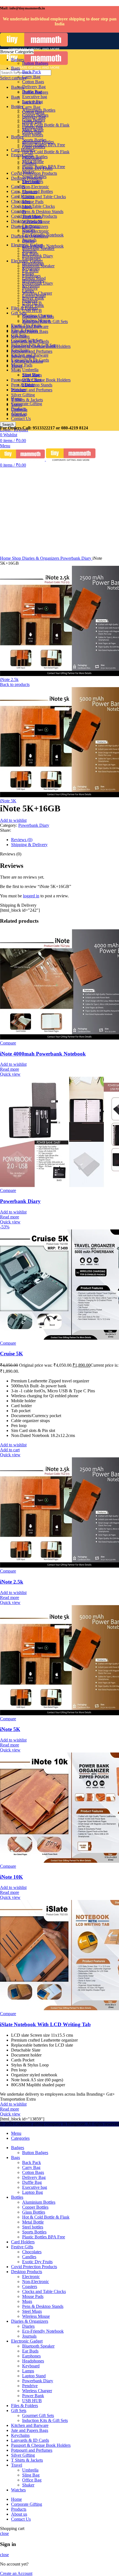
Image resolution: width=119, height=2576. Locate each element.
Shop (17, 558)
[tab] (65, 840)
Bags (15, 97)
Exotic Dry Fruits (37, 168)
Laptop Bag (33, 102)
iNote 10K (11, 1877)
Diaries (28, 230)
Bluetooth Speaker (38, 248)
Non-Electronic (36, 231)
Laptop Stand (34, 278)
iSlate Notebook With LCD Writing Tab (45, 2024)
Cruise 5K (11, 1354)
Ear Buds (30, 253)
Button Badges (35, 63)
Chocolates (21, 201)
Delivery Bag (34, 87)
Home (6, 558)
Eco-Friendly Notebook (43, 235)
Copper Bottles (35, 115)
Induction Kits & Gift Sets (45, 321)
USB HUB (32, 303)
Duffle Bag (32, 92)
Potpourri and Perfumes (32, 390)
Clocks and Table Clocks (33, 206)
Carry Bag (31, 107)
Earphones (31, 258)
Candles (29, 163)
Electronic (31, 182)
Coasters (30, 192)
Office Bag (32, 380)
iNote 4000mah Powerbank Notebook (43, 1054)
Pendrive (30, 288)
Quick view (10, 1074)
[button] (10, 1450)
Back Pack (32, 72)
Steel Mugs (32, 216)
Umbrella (30, 370)
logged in (31, 896)
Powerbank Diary (38, 283)
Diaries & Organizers (41, 558)
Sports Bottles (34, 140)
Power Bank (33, 298)
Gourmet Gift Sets (38, 317)
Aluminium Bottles (39, 110)
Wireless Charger (37, 293)
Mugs (16, 370)
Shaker (28, 385)
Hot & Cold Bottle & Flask (46, 152)
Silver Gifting (23, 395)
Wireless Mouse (36, 221)
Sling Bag (31, 375)
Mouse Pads (33, 202)
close (4, 2533)
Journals (29, 240)
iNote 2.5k (9, 679)
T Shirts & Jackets (27, 400)
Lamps (28, 273)
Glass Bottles (34, 120)
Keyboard (31, 268)
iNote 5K (8, 801)
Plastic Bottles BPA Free (44, 145)
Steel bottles (33, 135)
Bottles (17, 137)
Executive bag (35, 97)
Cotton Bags (33, 82)
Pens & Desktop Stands (43, 212)
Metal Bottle (33, 130)
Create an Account (16, 2573)
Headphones (33, 263)
